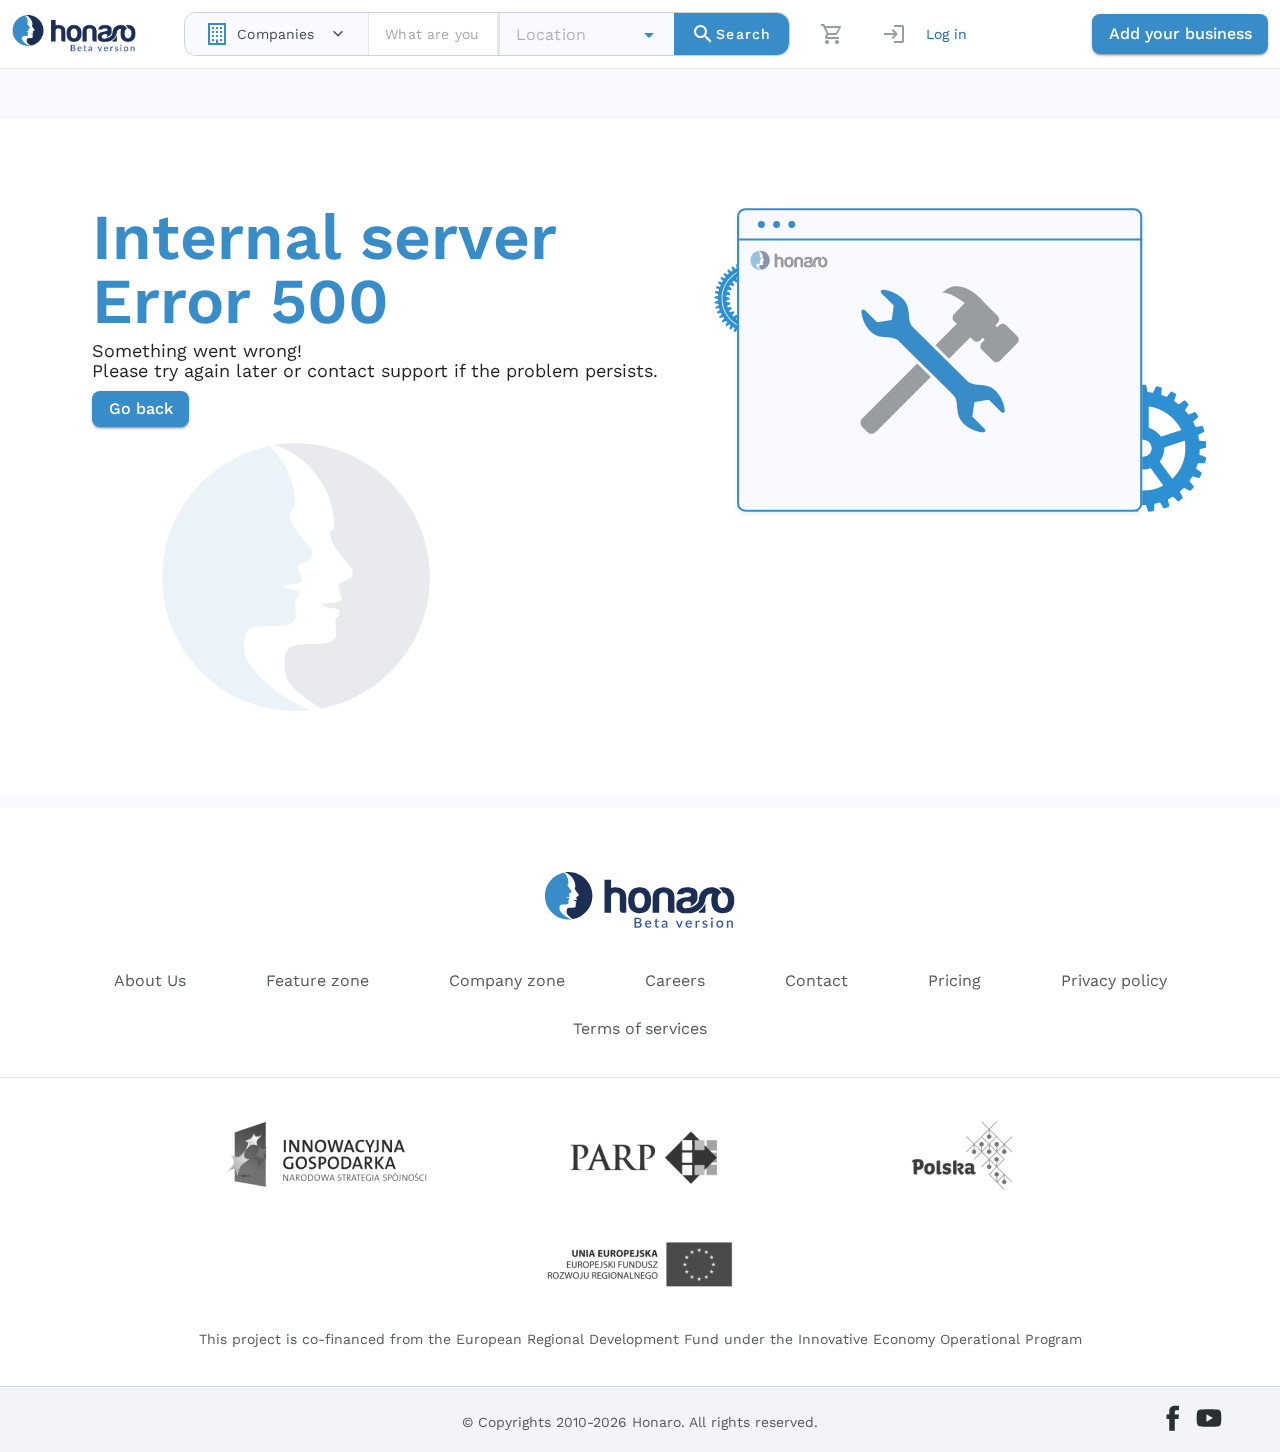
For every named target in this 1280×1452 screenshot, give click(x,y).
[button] (649, 35)
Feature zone (317, 980)
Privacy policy (1114, 980)
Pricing (954, 980)
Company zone (507, 980)
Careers (675, 980)
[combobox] (276, 34)
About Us (150, 980)
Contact (816, 980)
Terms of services (640, 1028)
